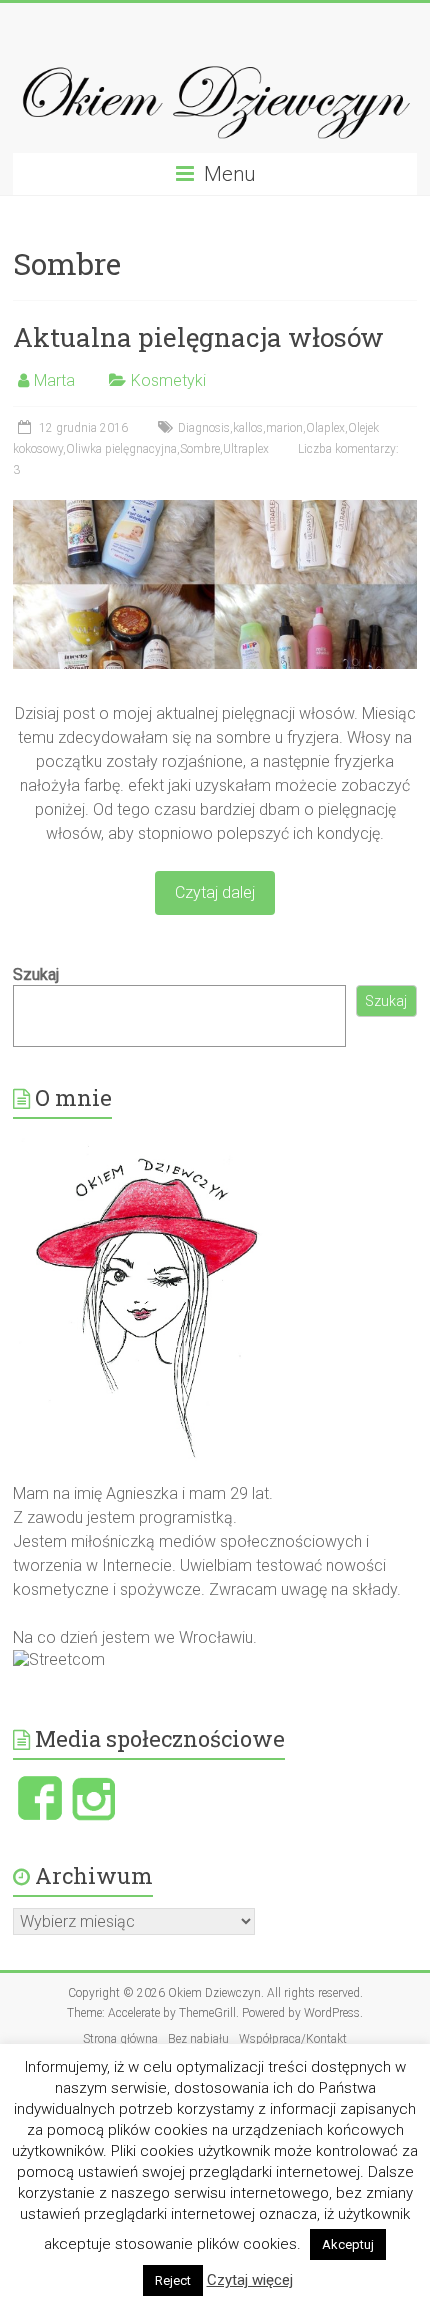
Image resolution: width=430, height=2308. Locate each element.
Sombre (200, 449)
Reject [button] (173, 2280)
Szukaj (36, 974)
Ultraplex (246, 449)
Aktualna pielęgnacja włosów (198, 337)
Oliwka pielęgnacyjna (121, 449)
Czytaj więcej (250, 2280)
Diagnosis (204, 428)
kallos (248, 428)
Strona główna (120, 2039)
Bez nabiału (198, 2039)
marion (284, 428)
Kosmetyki (168, 380)
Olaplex (325, 428)
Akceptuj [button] (348, 2244)
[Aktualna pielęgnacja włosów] (215, 509)
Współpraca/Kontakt (293, 2039)
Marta (54, 380)
